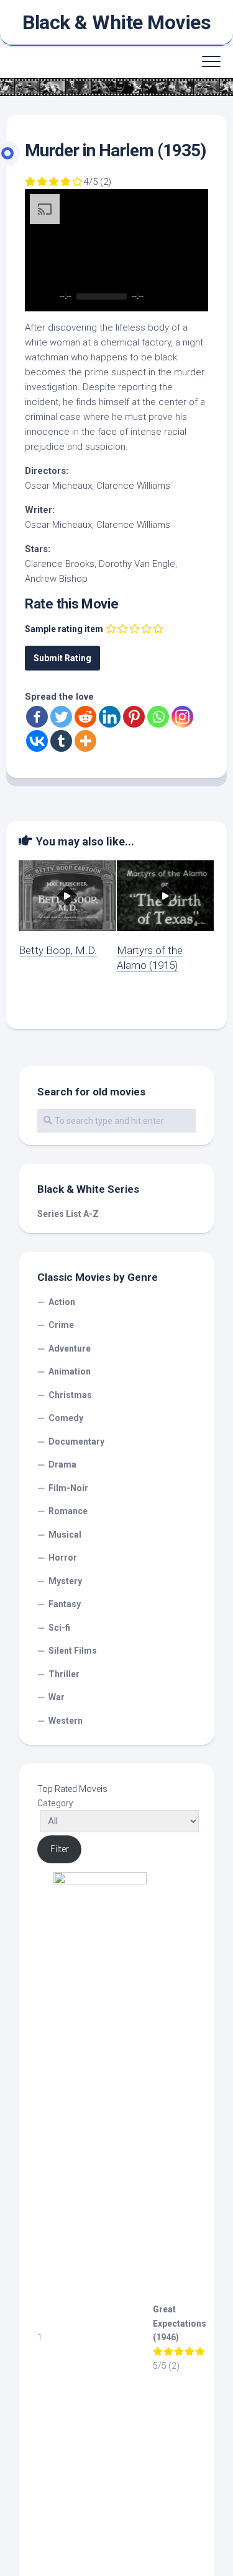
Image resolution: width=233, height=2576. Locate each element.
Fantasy (65, 1604)
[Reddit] (85, 717)
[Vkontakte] (37, 741)
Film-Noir (68, 1488)
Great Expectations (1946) (180, 2323)
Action (62, 1302)
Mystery (65, 1581)
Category (55, 1803)
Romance (68, 1511)
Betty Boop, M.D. (58, 950)
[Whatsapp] (158, 717)
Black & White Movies (116, 22)
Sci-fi (59, 1628)
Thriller (64, 1674)
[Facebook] (37, 717)
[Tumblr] (61, 741)
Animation (70, 1371)
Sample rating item (64, 629)
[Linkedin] (110, 717)
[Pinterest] (134, 717)
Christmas (70, 1395)
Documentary (76, 1442)
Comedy (66, 1418)
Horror (63, 1558)
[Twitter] (61, 717)
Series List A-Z (68, 1214)
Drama (62, 1464)
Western (66, 1721)
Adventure (70, 1348)
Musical (65, 1535)
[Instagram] (182, 717)
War (57, 1697)
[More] (85, 741)
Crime (61, 1325)
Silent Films (73, 1651)
